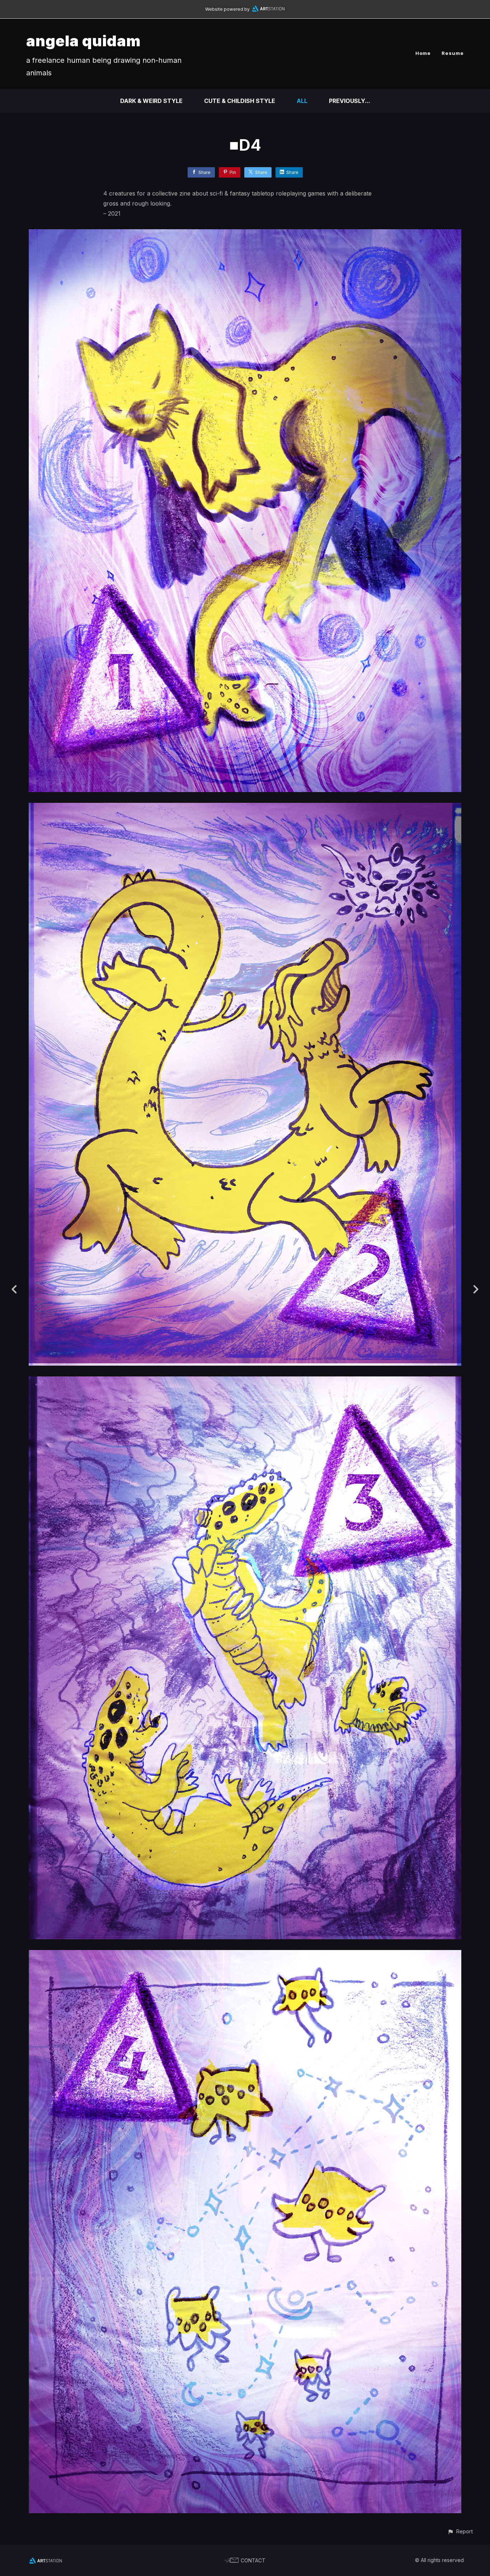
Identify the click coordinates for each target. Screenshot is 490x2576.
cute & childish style (240, 101)
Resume (453, 53)
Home (423, 53)
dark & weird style (151, 101)
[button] (460, 2531)
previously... (350, 101)
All (302, 101)
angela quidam (84, 41)
